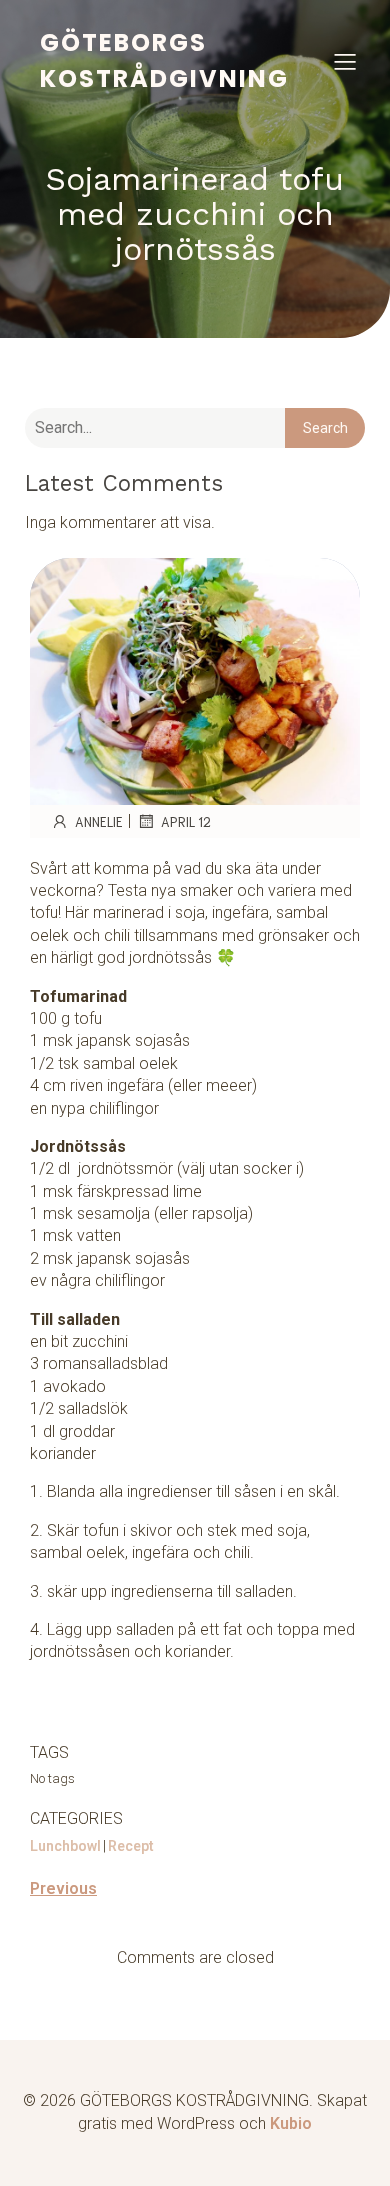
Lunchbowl (65, 1846)
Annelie (99, 821)
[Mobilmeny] (345, 61)
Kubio (291, 2123)
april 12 (186, 821)
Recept (131, 1846)
